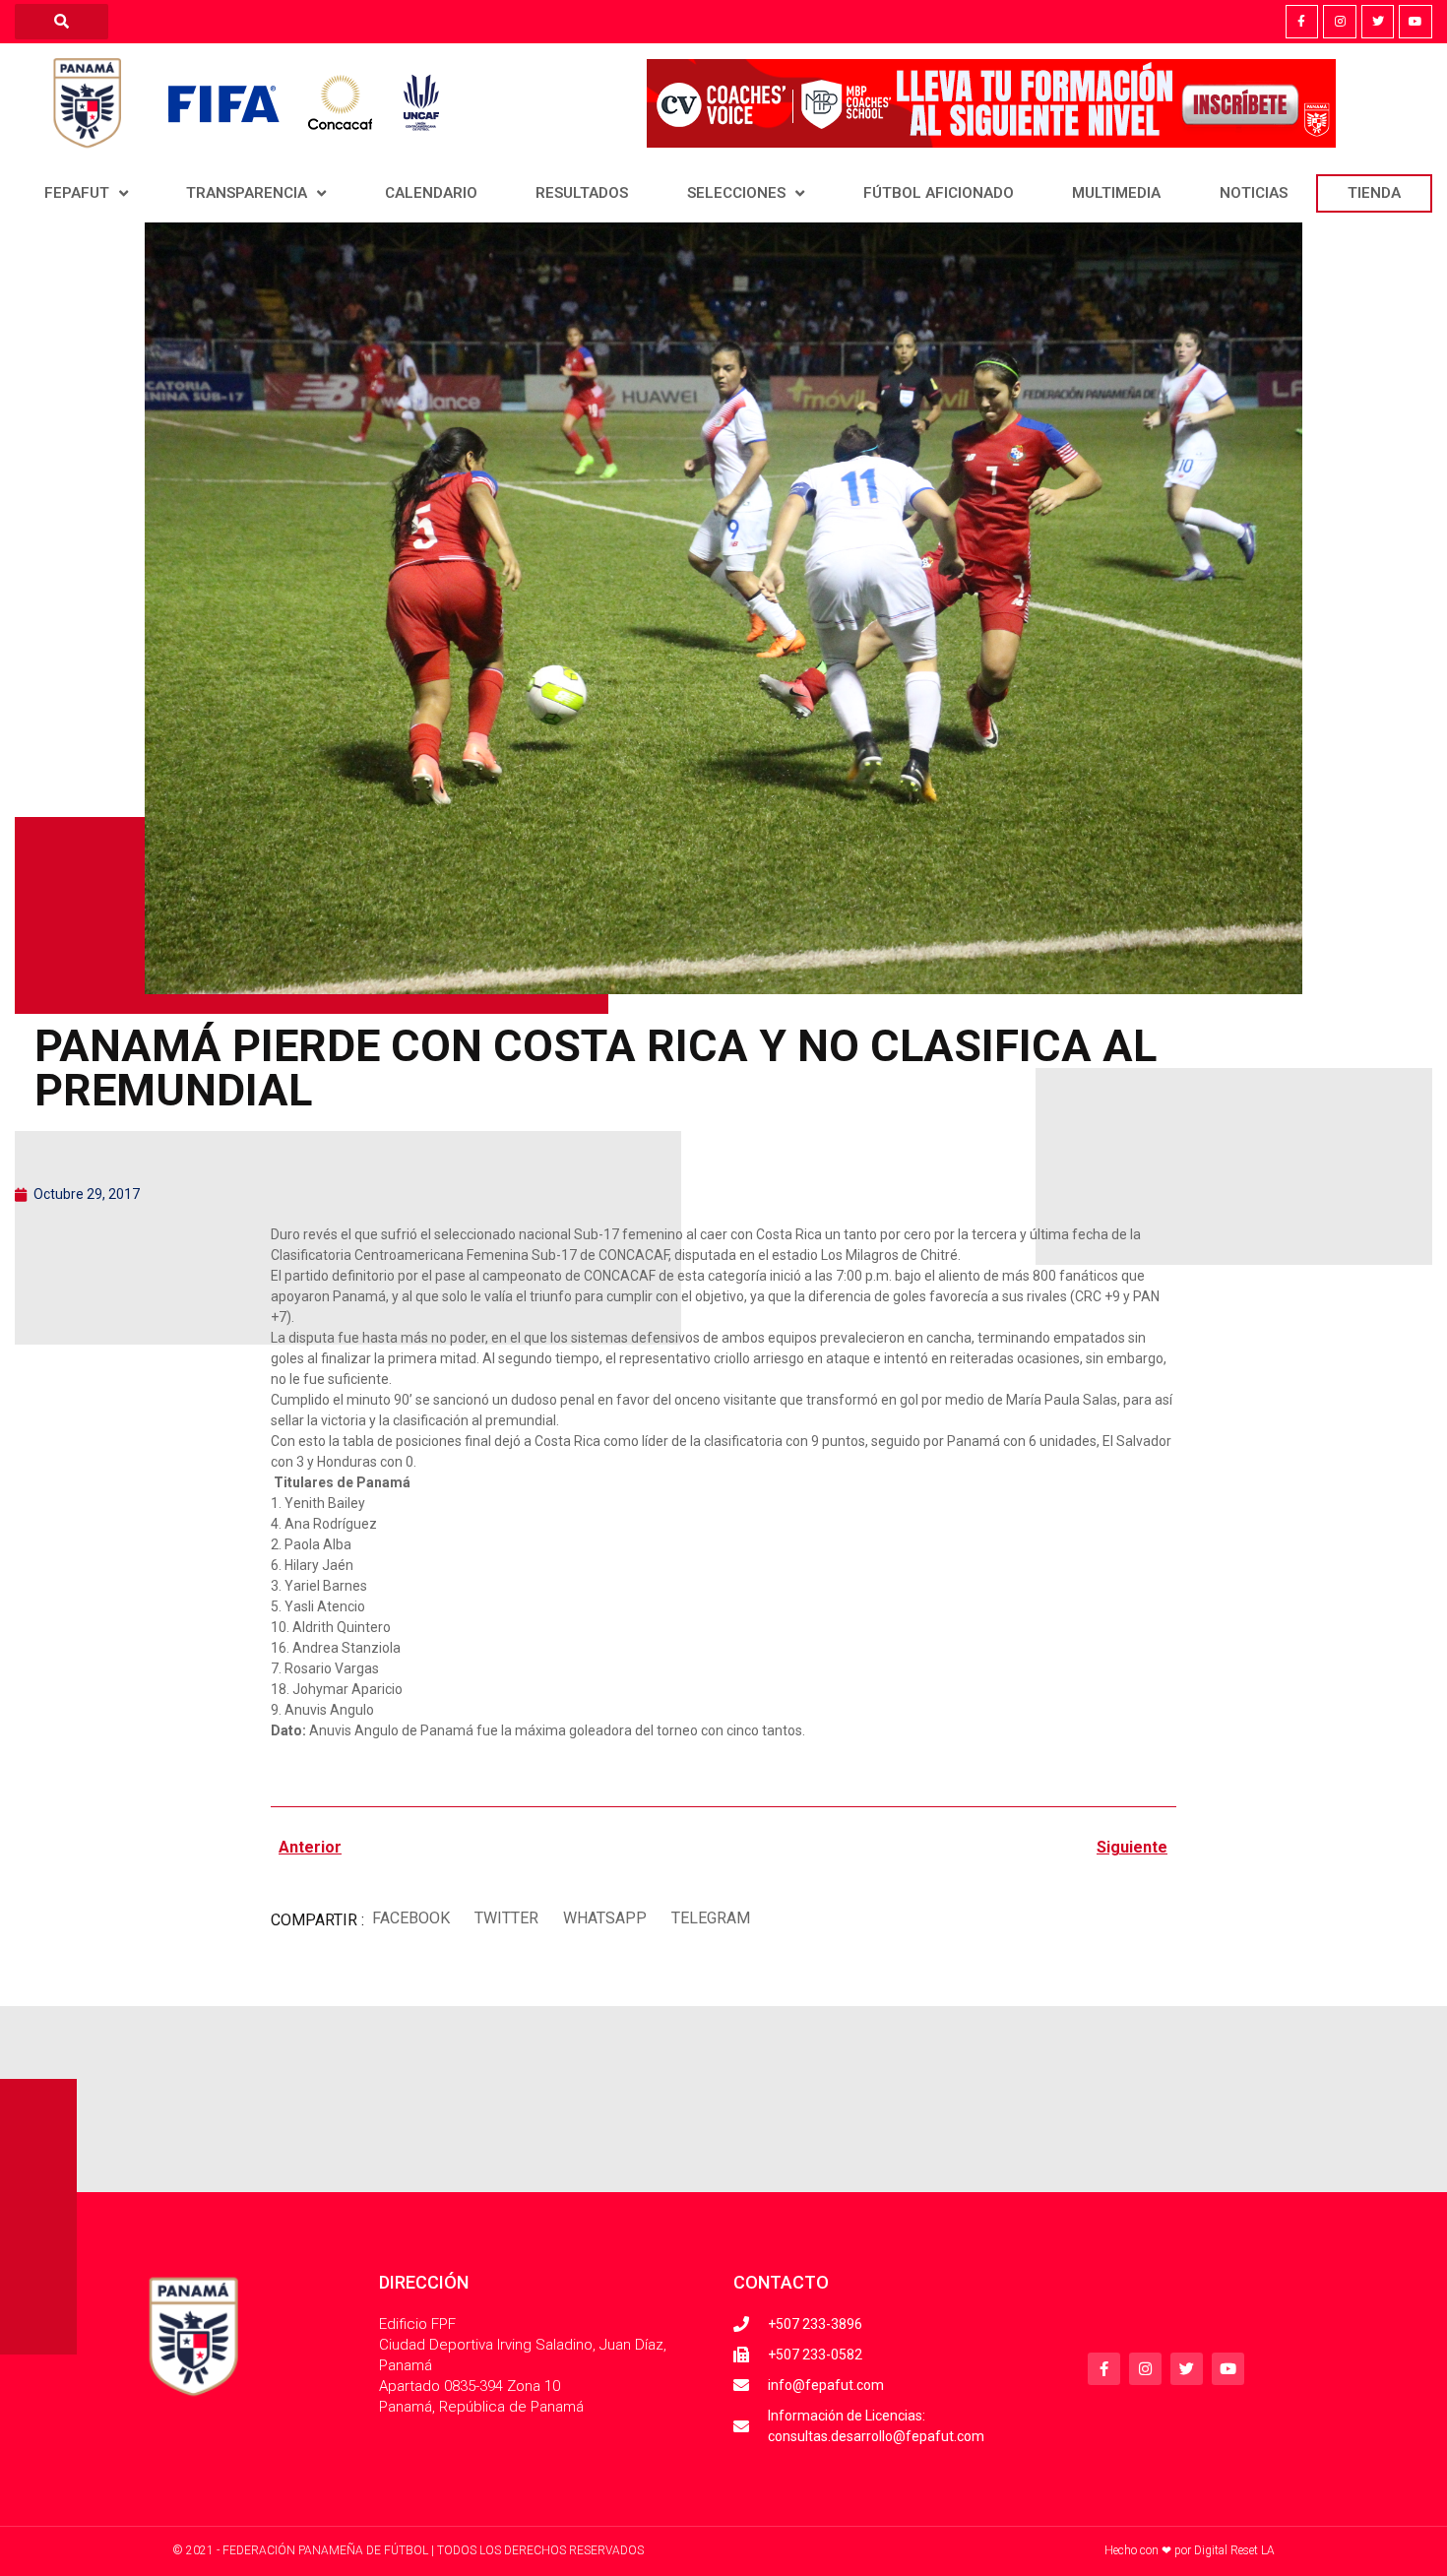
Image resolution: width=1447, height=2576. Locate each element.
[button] (410, 1918)
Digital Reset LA (1234, 2550)
